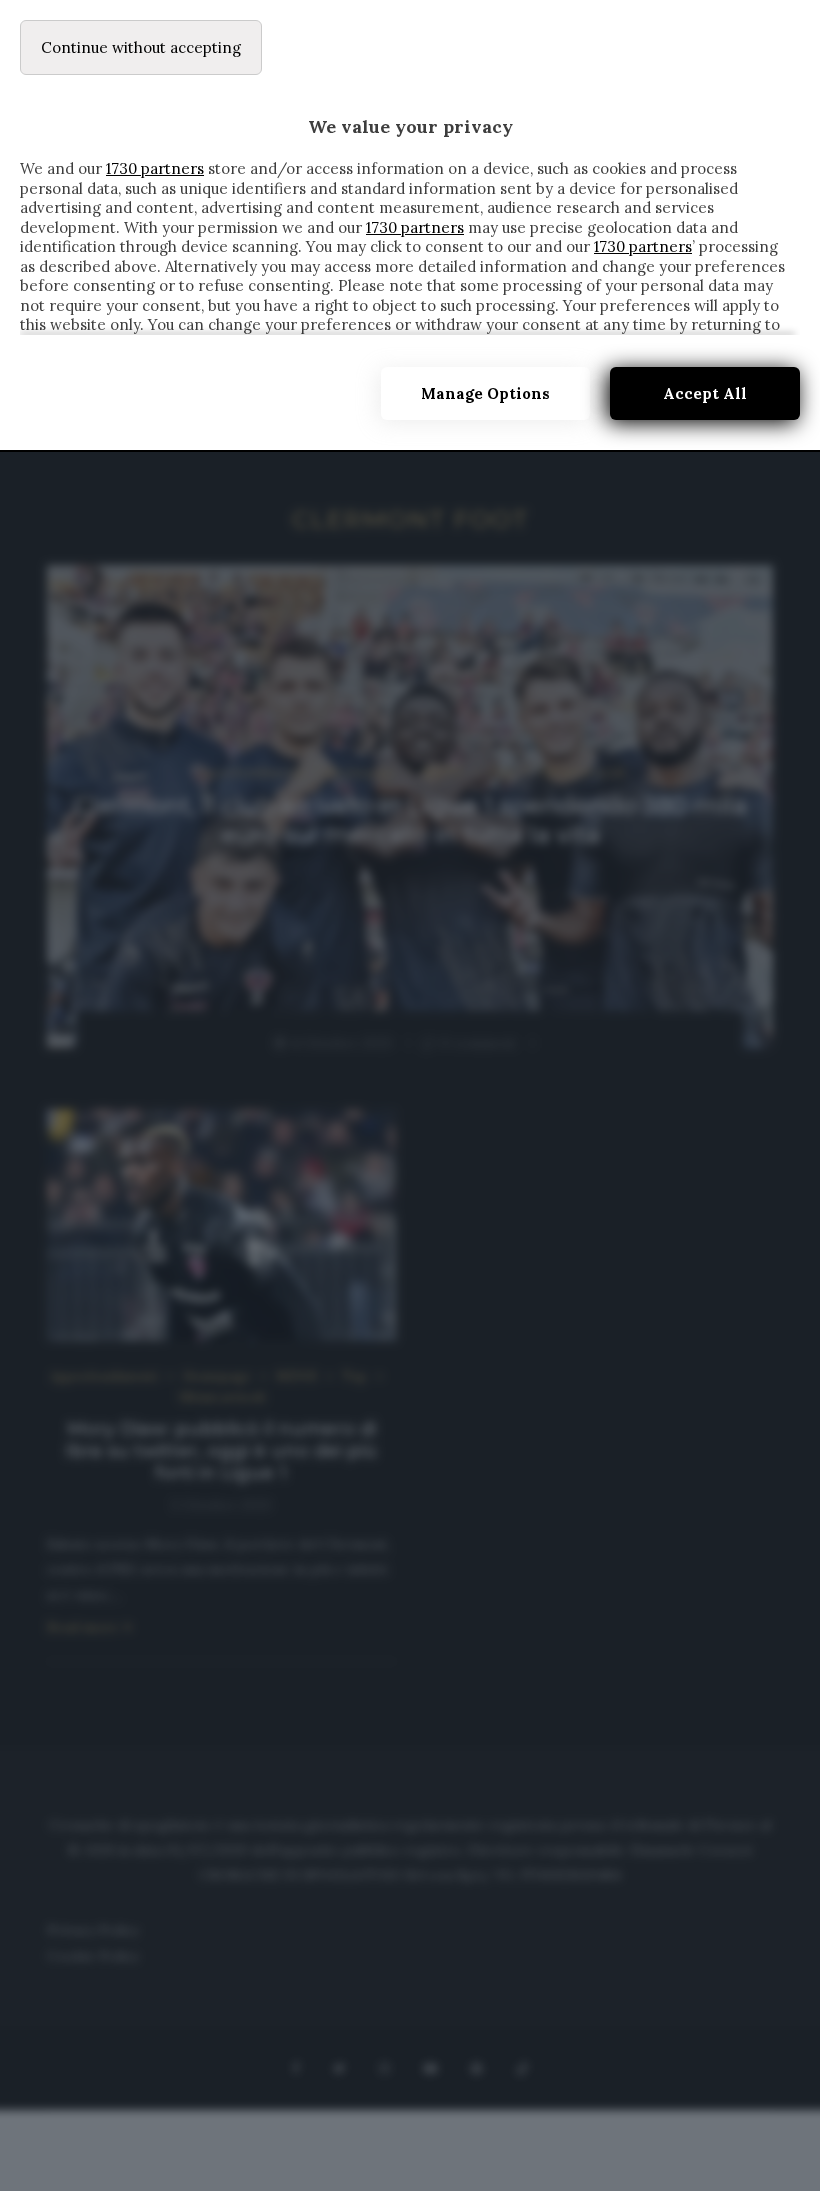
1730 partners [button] (155, 168)
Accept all (705, 393)
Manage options (485, 393)
